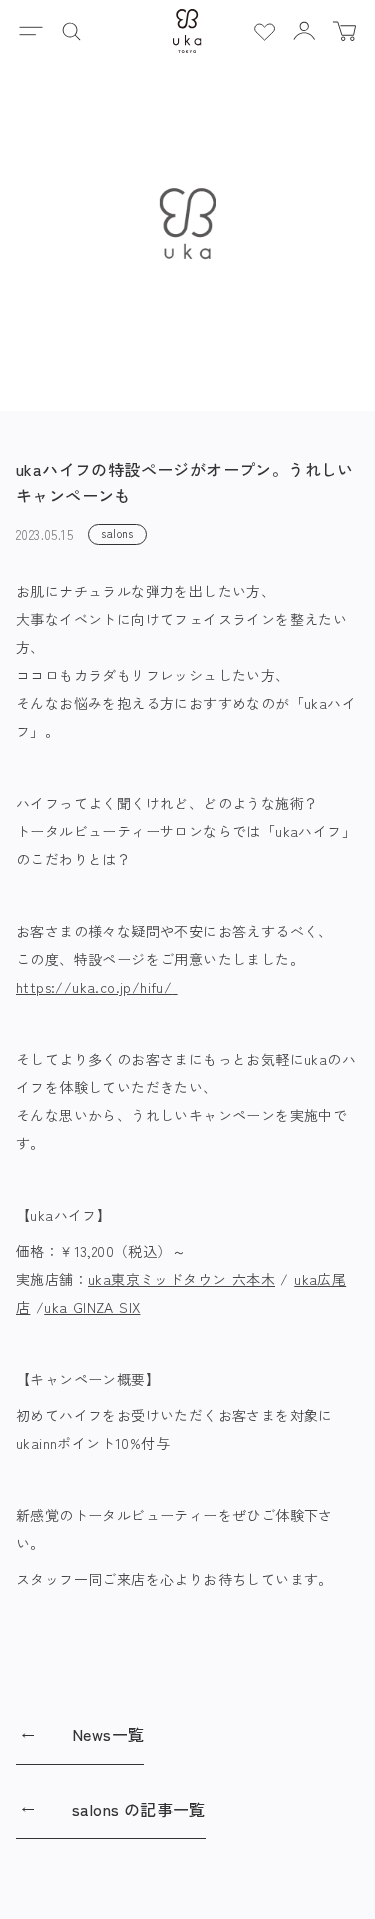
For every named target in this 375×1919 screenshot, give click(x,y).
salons (117, 533)
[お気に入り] (264, 31)
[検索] (71, 31)
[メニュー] (31, 31)
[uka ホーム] (187, 31)
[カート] (344, 31)
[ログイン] (304, 31)
